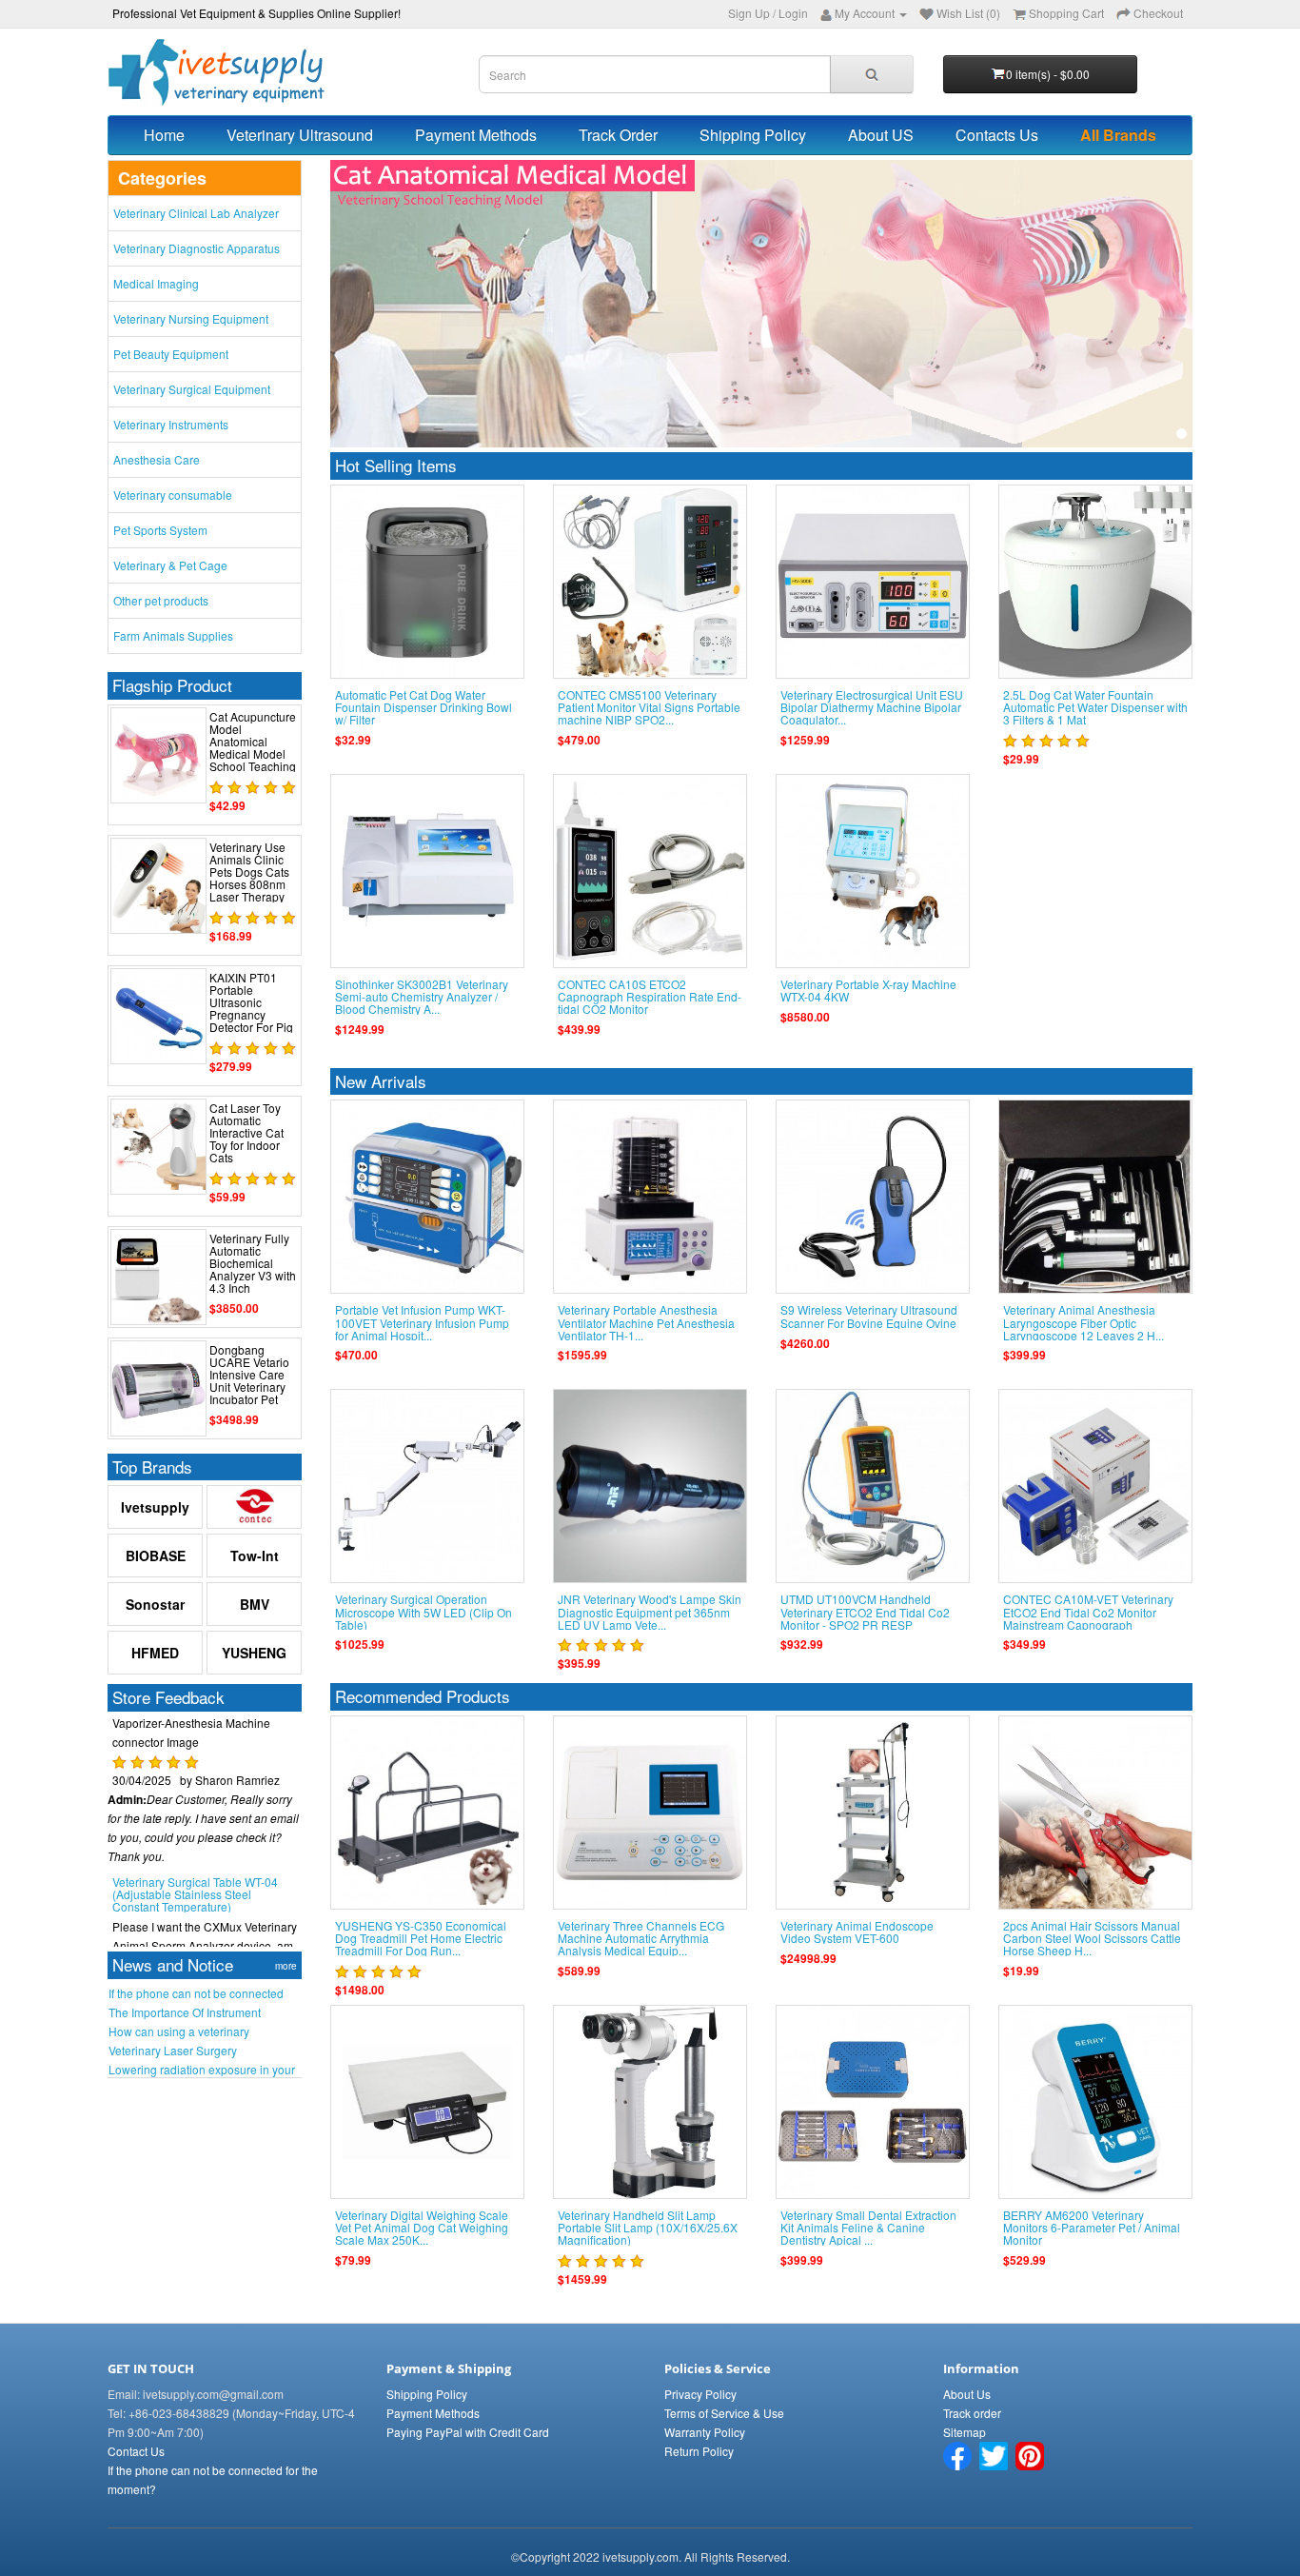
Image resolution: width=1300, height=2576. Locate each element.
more (286, 1966)
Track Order (618, 135)
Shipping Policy (753, 135)
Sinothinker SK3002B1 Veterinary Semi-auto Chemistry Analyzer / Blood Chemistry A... (422, 996)
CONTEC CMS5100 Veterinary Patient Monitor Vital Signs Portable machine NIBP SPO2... (649, 707)
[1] (1182, 434)
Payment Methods (476, 135)
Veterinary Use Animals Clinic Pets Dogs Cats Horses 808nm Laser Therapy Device (249, 878)
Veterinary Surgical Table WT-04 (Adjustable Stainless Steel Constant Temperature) (195, 1858)
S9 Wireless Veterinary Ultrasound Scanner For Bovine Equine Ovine (869, 1316)
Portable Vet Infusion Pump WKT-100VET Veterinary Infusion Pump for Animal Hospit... (422, 1322)
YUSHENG (254, 1653)
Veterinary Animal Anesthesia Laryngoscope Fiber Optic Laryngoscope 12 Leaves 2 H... (1083, 1322)
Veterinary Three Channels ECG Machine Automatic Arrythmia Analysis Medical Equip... (641, 1938)
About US (881, 135)
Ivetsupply (155, 1507)
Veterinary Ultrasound (300, 135)
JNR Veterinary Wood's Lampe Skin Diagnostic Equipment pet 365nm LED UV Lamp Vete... (650, 1611)
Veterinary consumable (173, 495)
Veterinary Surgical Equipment (192, 389)
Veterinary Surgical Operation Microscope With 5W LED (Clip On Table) (423, 1611)
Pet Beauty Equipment (171, 354)
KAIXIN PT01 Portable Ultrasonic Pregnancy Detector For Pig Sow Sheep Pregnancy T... (251, 1015)
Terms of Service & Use (724, 2413)
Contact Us (136, 2451)
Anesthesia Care (157, 459)
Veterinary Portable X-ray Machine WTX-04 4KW (868, 990)
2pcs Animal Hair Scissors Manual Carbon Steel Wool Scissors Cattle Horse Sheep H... (1092, 1938)
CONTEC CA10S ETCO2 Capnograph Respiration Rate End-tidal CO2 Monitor (650, 996)
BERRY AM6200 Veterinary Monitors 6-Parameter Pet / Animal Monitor (1092, 2227)
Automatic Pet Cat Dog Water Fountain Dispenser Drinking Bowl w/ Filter (423, 707)
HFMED (155, 1653)
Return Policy (699, 2451)
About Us (967, 2394)
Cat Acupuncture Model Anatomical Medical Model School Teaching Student (253, 748)
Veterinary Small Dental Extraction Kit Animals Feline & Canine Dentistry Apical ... (868, 2227)
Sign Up (749, 13)
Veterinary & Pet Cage (170, 565)
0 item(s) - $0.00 (1048, 74)
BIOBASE (156, 1556)
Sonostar (155, 1604)
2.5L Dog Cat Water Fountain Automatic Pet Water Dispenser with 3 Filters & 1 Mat (1095, 707)
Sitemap (965, 2432)
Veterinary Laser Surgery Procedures (173, 2051)
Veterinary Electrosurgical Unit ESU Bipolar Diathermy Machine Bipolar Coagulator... (872, 707)
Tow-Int (255, 1556)
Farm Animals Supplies (173, 635)
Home (164, 135)
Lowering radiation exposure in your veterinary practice (202, 2070)
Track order (972, 2413)
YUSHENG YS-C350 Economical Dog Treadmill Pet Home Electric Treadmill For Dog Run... (421, 1938)
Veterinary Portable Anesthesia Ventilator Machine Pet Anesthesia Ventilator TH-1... (646, 1322)
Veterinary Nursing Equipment (191, 318)
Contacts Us (997, 135)
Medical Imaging (156, 283)
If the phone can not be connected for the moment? (196, 1993)
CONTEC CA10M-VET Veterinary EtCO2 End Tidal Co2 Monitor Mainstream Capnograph (1088, 1611)
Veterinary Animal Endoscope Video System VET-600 (857, 1932)
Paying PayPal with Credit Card (468, 2432)
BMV (255, 1604)
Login (793, 13)
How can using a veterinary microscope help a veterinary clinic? (201, 2031)
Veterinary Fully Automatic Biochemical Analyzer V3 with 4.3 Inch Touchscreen (253, 1269)
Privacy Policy (700, 2394)
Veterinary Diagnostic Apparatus (197, 248)
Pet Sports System (160, 530)
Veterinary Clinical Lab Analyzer (196, 213)
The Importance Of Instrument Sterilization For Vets (185, 2012)
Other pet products (161, 600)
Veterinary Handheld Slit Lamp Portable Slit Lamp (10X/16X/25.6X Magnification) (648, 2227)
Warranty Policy (705, 2432)
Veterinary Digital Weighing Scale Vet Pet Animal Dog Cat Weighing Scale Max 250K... (422, 2227)
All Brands (1118, 135)
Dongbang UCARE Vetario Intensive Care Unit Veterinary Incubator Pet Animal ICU (249, 1381)
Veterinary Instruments (171, 424)
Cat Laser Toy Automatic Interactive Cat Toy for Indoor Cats (246, 1133)
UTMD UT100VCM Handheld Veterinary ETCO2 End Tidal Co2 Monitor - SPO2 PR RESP (865, 1611)
